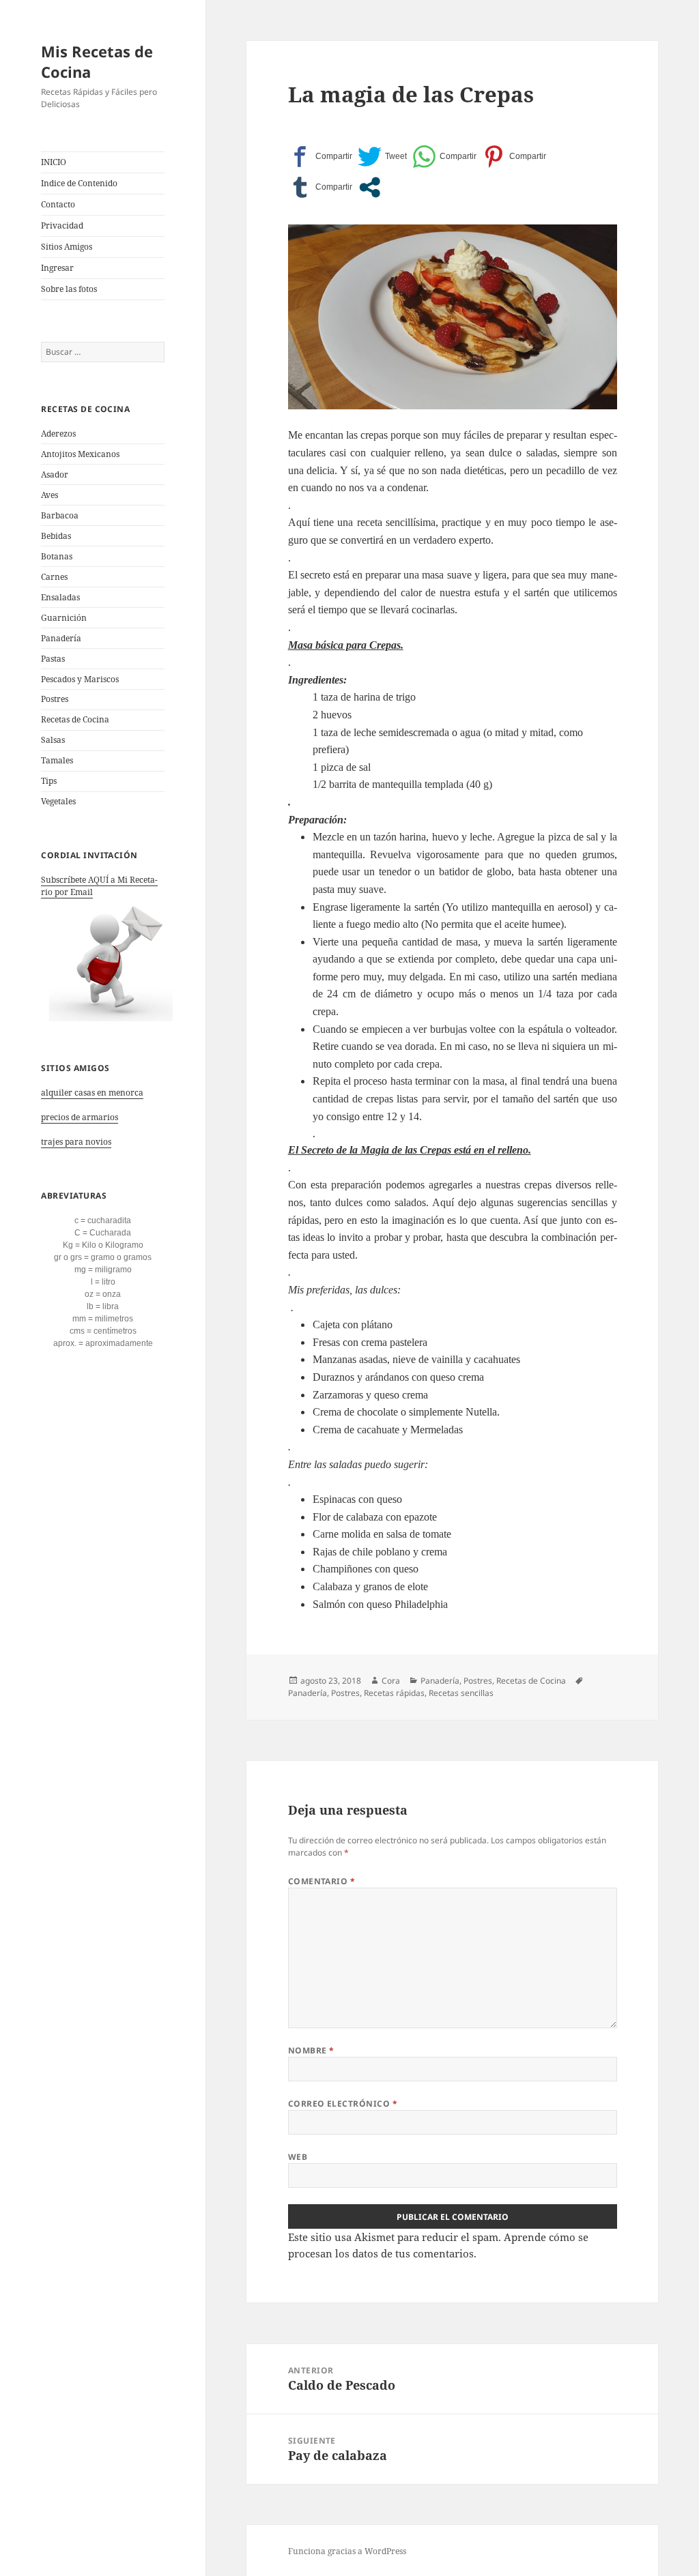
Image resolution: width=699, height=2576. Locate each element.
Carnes (54, 577)
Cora (391, 1681)
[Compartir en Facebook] (320, 157)
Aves (49, 495)
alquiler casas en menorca (92, 1093)
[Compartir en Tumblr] (320, 187)
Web (298, 2157)
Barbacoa (60, 515)
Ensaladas (60, 597)
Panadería (61, 638)
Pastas (53, 659)
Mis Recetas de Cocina (97, 61)
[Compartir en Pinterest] (514, 157)
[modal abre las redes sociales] (370, 187)
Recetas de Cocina (75, 719)
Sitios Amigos (67, 247)
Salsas (53, 740)
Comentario (322, 1881)
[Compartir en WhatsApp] (444, 157)
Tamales (57, 760)
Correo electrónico (343, 2104)
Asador (55, 474)
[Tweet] (382, 157)
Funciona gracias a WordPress (347, 2551)
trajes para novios (76, 1142)
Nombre (311, 2050)
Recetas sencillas (461, 1693)
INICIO (54, 162)
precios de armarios (80, 1117)
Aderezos (58, 434)
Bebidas (56, 536)
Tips (49, 781)
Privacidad (62, 225)
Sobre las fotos (69, 289)
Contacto (58, 204)
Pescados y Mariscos (80, 679)
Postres (55, 699)
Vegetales (58, 801)
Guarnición (64, 618)
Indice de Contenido (79, 183)
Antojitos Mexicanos (80, 454)
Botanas (57, 556)
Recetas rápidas (394, 1693)
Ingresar (57, 268)
